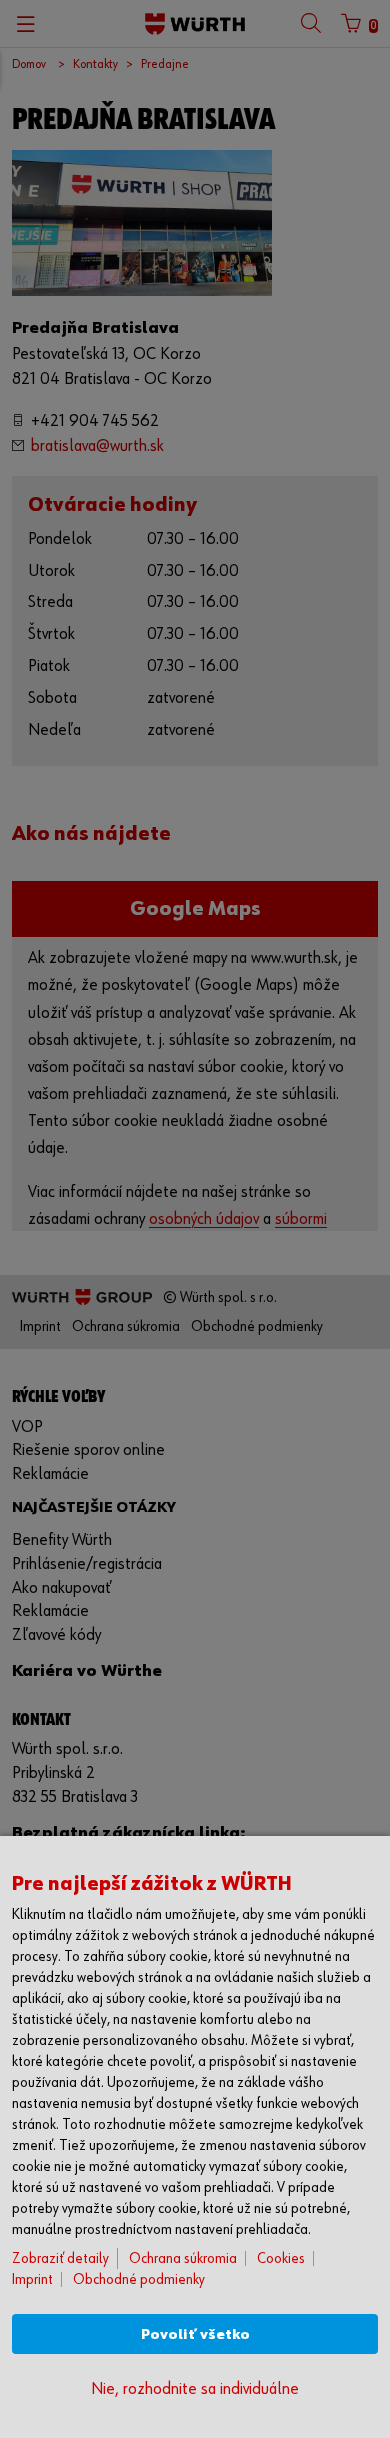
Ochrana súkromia (183, 2258)
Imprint (32, 2279)
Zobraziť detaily (60, 2258)
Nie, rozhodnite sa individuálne (195, 2389)
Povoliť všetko (195, 2334)
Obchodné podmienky (139, 2279)
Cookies (281, 2258)
